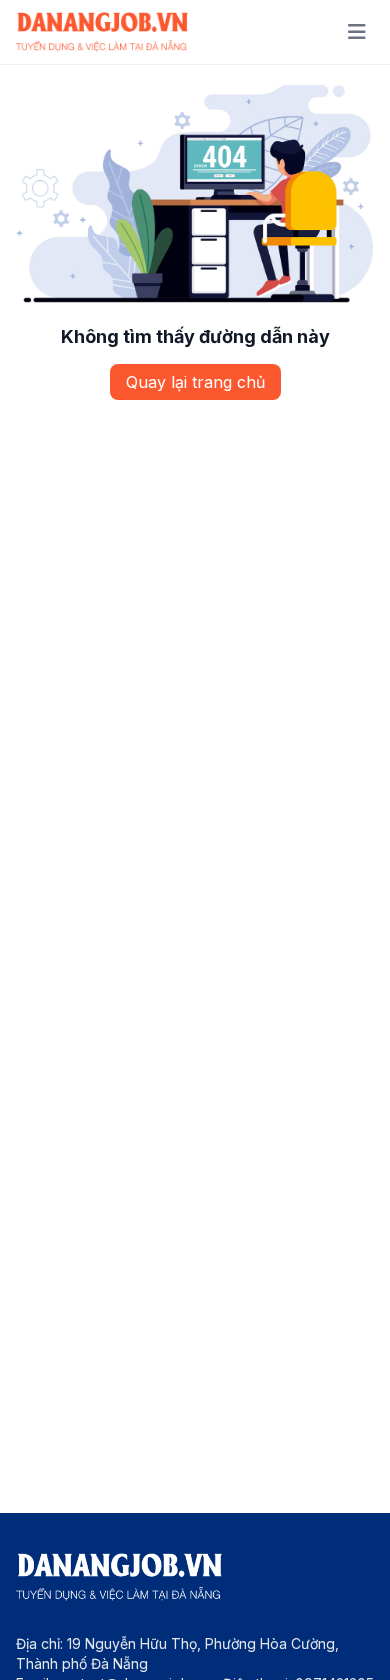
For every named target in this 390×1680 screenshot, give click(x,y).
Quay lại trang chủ (195, 382)
